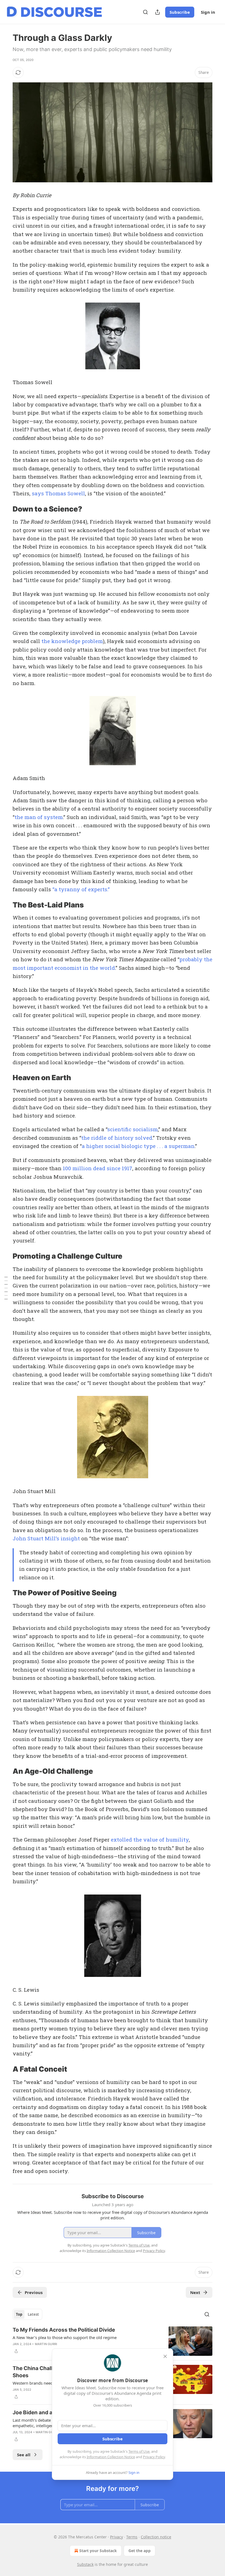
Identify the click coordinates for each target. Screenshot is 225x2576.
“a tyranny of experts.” (81, 889)
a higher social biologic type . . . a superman (138, 1146)
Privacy (116, 2537)
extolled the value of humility (150, 1839)
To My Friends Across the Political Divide (64, 2330)
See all (24, 2455)
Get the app (140, 2551)
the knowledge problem (72, 641)
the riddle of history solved (117, 1138)
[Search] (145, 12)
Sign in (208, 12)
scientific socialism (133, 1129)
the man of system (39, 817)
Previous (34, 2292)
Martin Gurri (46, 2344)
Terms (132, 2537)
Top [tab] (19, 2314)
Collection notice (156, 2537)
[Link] (5, 509)
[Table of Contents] (6, 1288)
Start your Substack (98, 2551)
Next (195, 2292)
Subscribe (180, 12)
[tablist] (27, 2314)
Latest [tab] (33, 2314)
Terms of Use (139, 2451)
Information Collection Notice (111, 2457)
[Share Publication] (157, 12)
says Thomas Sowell (58, 493)
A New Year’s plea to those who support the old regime (65, 2337)
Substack (85, 2564)
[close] (165, 2356)
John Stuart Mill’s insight (46, 1538)
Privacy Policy (154, 2457)
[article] (113, 2341)
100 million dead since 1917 (98, 1168)
